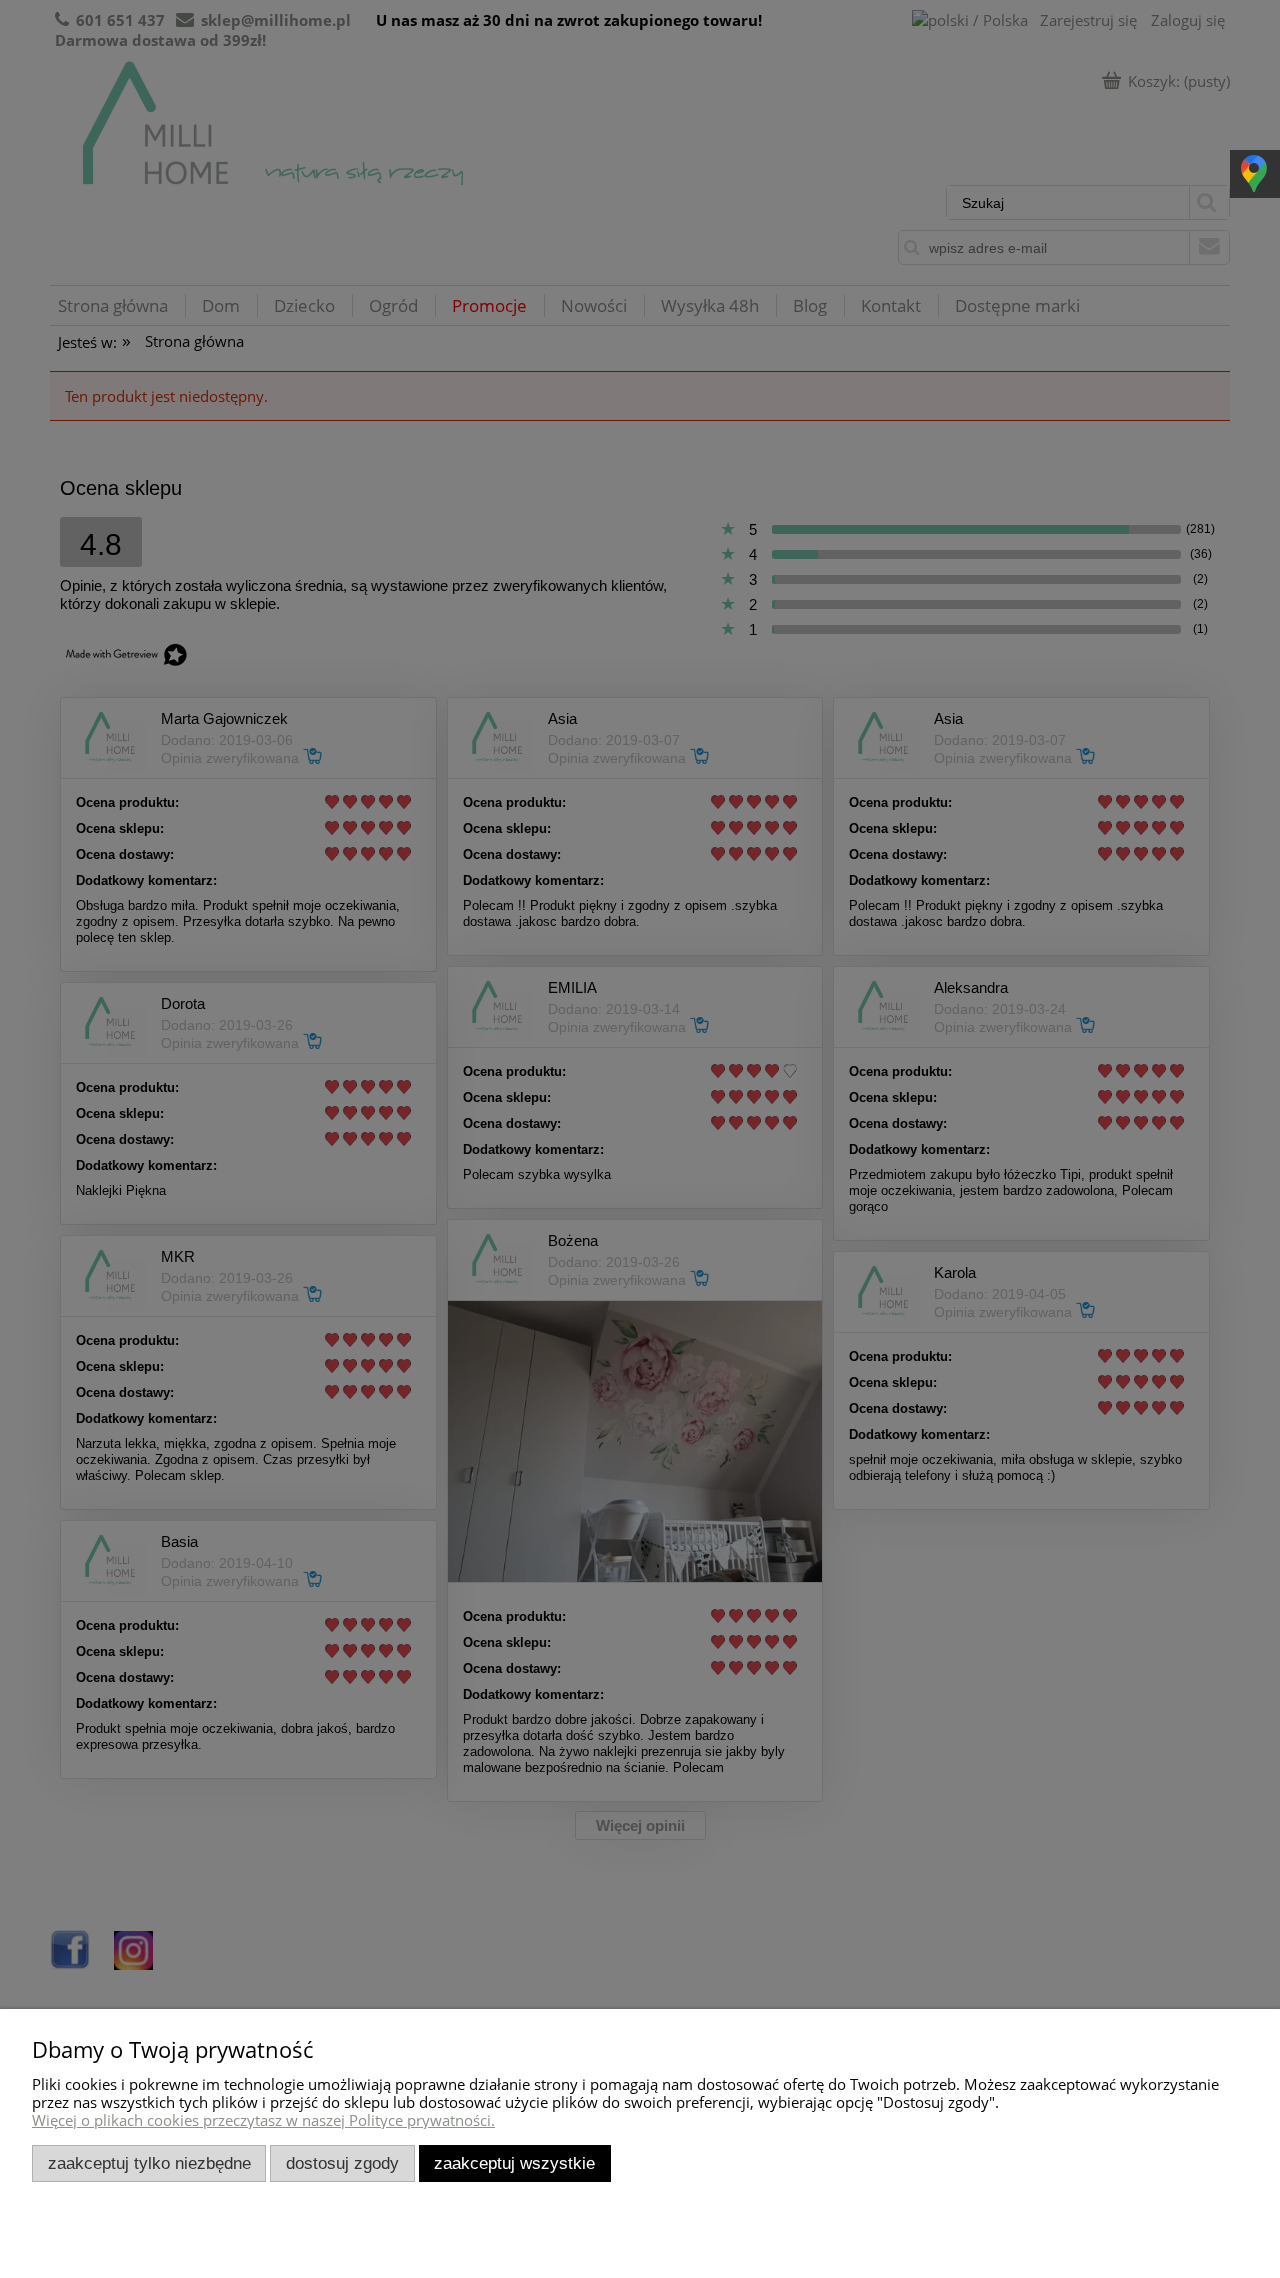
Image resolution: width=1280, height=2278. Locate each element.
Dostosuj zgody (342, 2163)
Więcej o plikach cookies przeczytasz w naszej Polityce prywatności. (263, 2120)
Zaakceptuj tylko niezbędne (149, 2163)
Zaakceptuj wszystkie (514, 2163)
